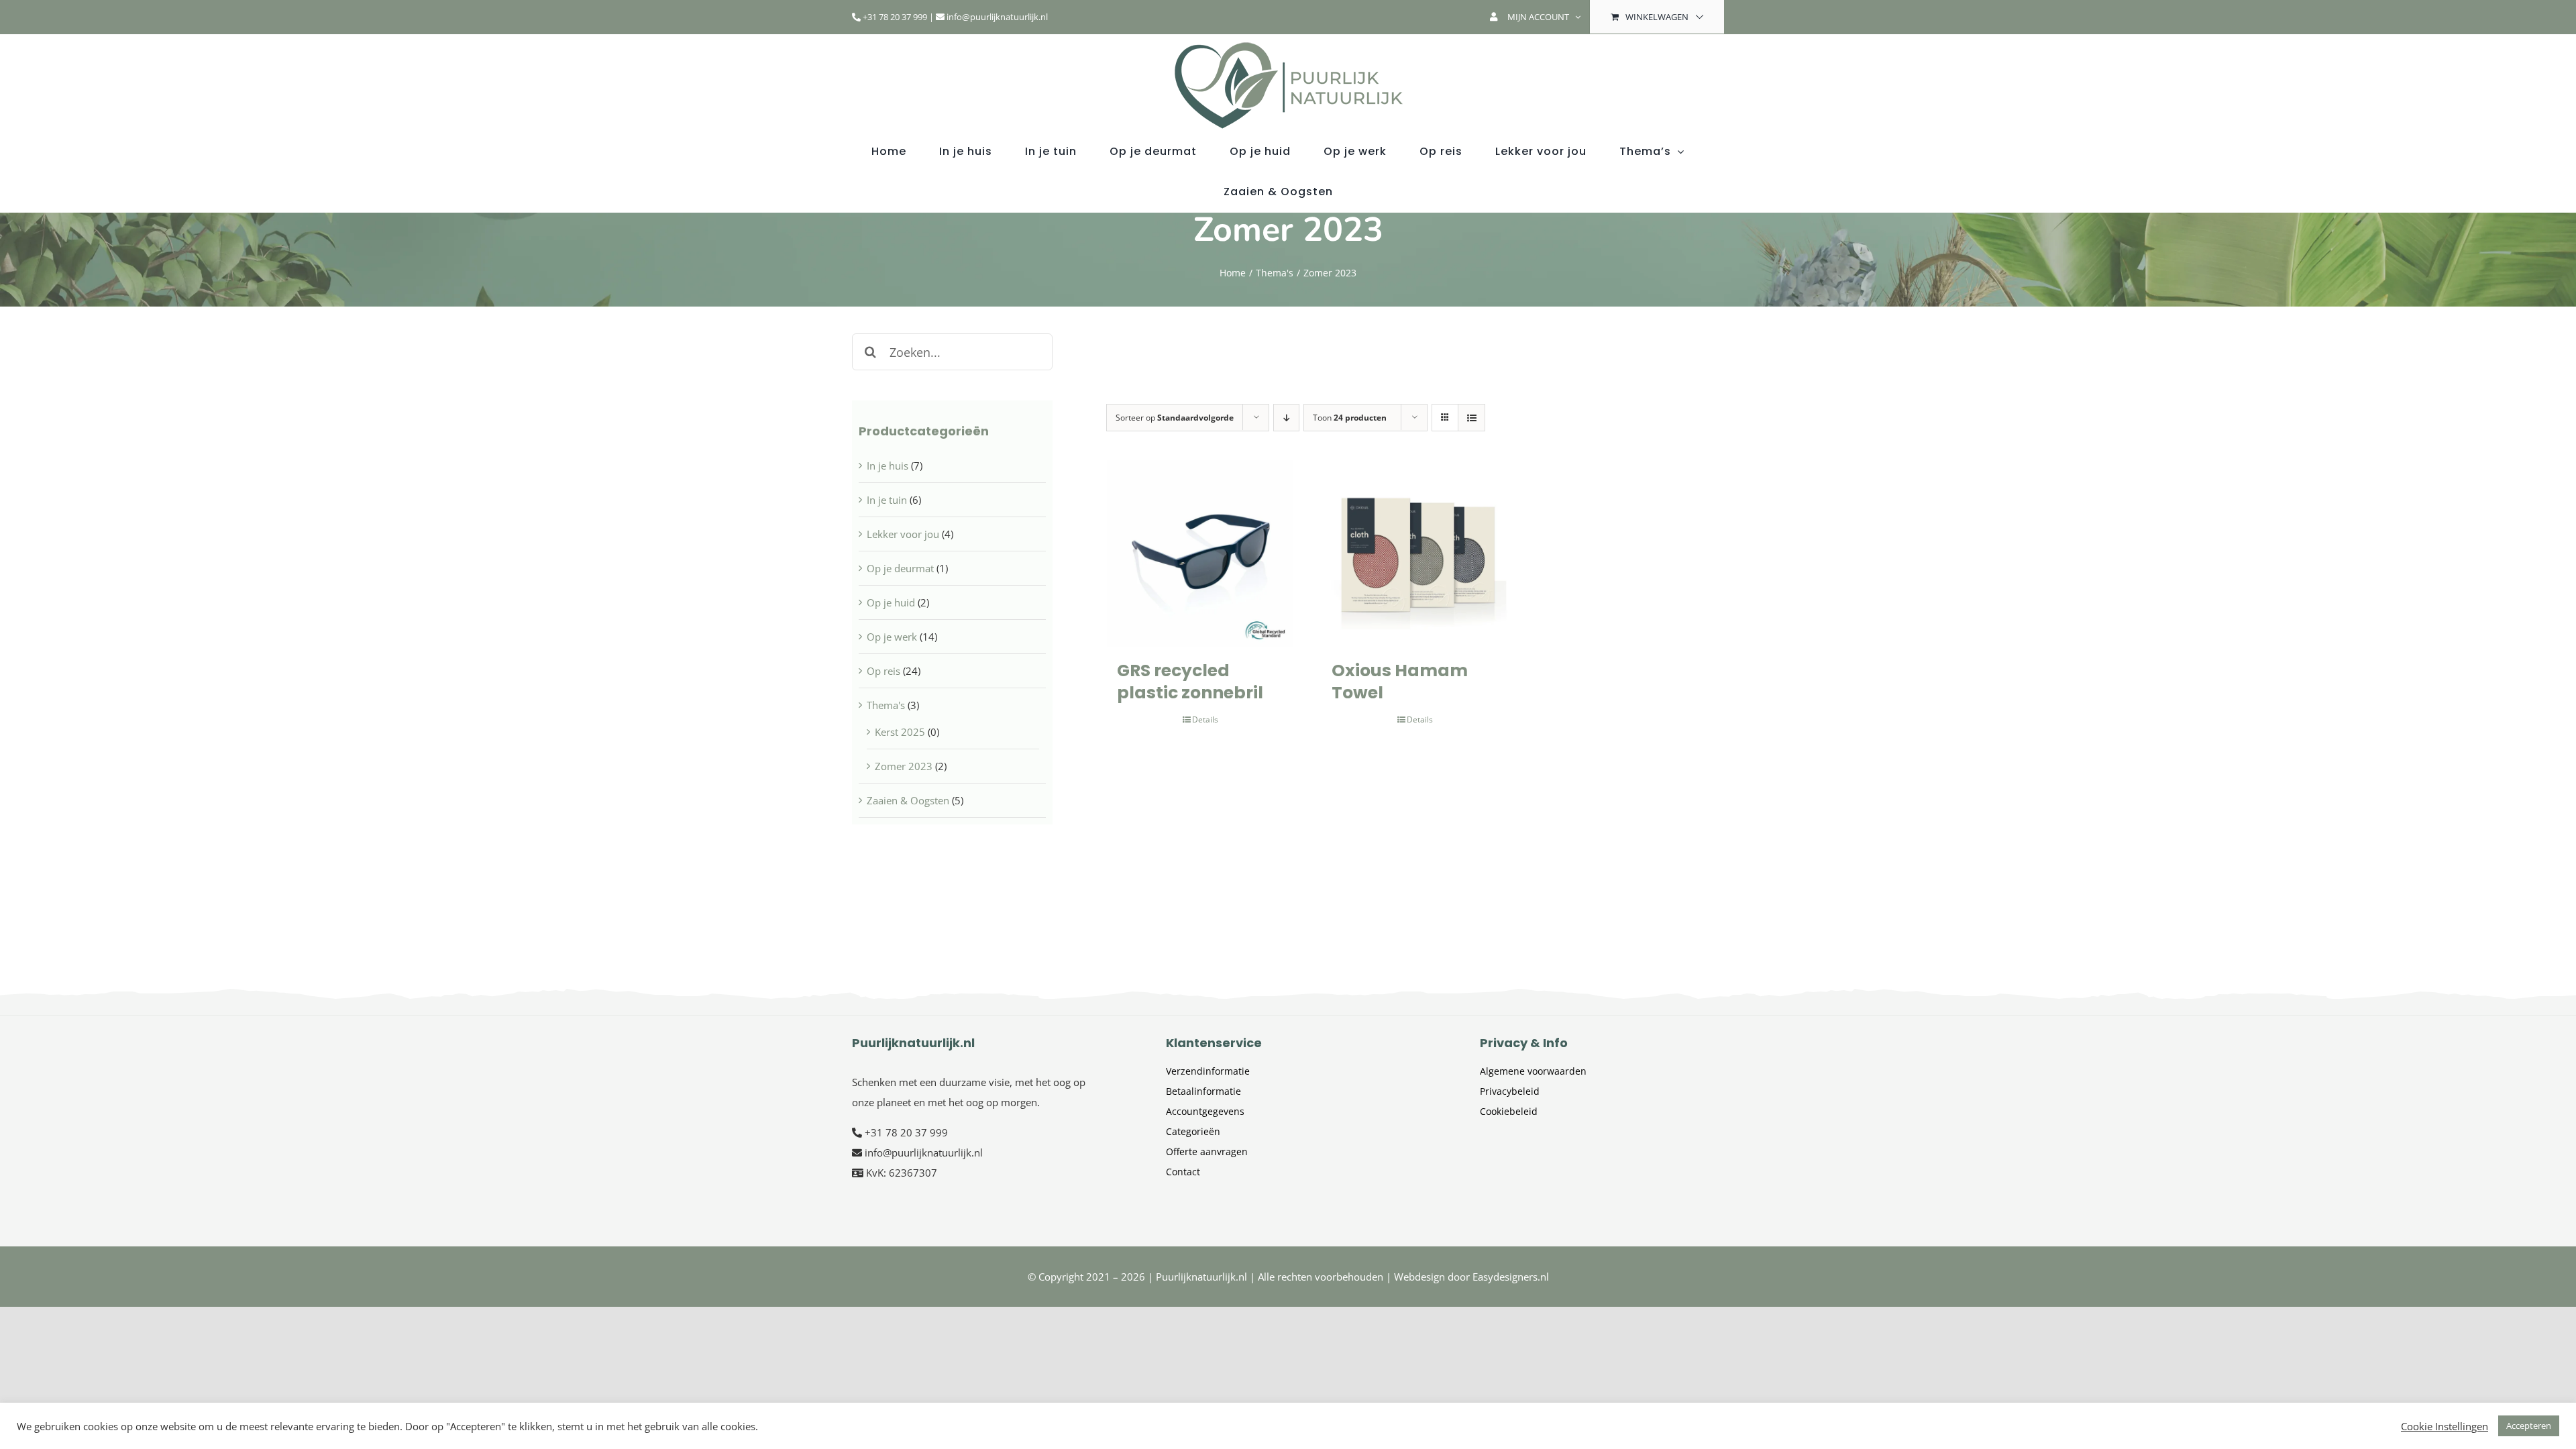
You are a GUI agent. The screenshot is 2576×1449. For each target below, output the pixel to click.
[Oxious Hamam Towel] (1415, 553)
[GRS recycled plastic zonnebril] (1200, 553)
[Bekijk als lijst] (1471, 418)
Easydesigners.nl (1511, 1277)
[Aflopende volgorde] (1286, 418)
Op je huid (891, 602)
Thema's (886, 705)
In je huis (888, 466)
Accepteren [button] (2529, 1426)
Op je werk (892, 637)
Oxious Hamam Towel (1400, 682)
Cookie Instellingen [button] (2445, 1426)
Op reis (883, 671)
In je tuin (887, 500)
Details (1205, 719)
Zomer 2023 (904, 766)
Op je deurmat (900, 568)
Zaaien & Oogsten (908, 800)
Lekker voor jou (903, 534)
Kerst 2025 (900, 732)
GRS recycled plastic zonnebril (1190, 682)
